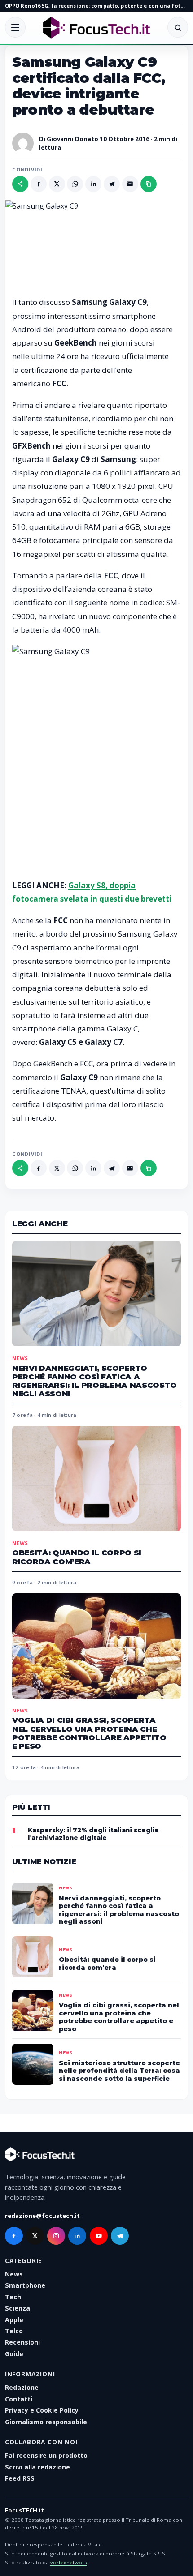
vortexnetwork (69, 2562)
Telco (14, 2331)
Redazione (22, 2387)
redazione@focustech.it (42, 2216)
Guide (14, 2354)
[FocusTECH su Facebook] (14, 2236)
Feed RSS (20, 2478)
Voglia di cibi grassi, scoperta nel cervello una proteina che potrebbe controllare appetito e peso (89, 1733)
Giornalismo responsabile (46, 2422)
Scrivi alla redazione (37, 2467)
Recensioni (22, 2342)
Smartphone (25, 2285)
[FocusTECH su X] (35, 2236)
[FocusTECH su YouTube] (99, 2236)
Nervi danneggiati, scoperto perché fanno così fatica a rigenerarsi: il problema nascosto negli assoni (94, 1381)
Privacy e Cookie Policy (42, 2410)
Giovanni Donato (72, 139)
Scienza (18, 2308)
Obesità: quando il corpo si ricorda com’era (77, 1557)
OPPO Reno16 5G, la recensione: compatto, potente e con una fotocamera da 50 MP (96, 6)
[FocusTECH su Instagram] (56, 2236)
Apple (14, 2320)
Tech (13, 2297)
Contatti (19, 2399)
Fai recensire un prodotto (46, 2455)
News (20, 1358)
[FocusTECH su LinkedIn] (77, 2236)
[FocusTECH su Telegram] (120, 2236)
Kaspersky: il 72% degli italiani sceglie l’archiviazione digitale (93, 1834)
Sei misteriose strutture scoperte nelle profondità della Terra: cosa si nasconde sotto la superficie (119, 2071)
